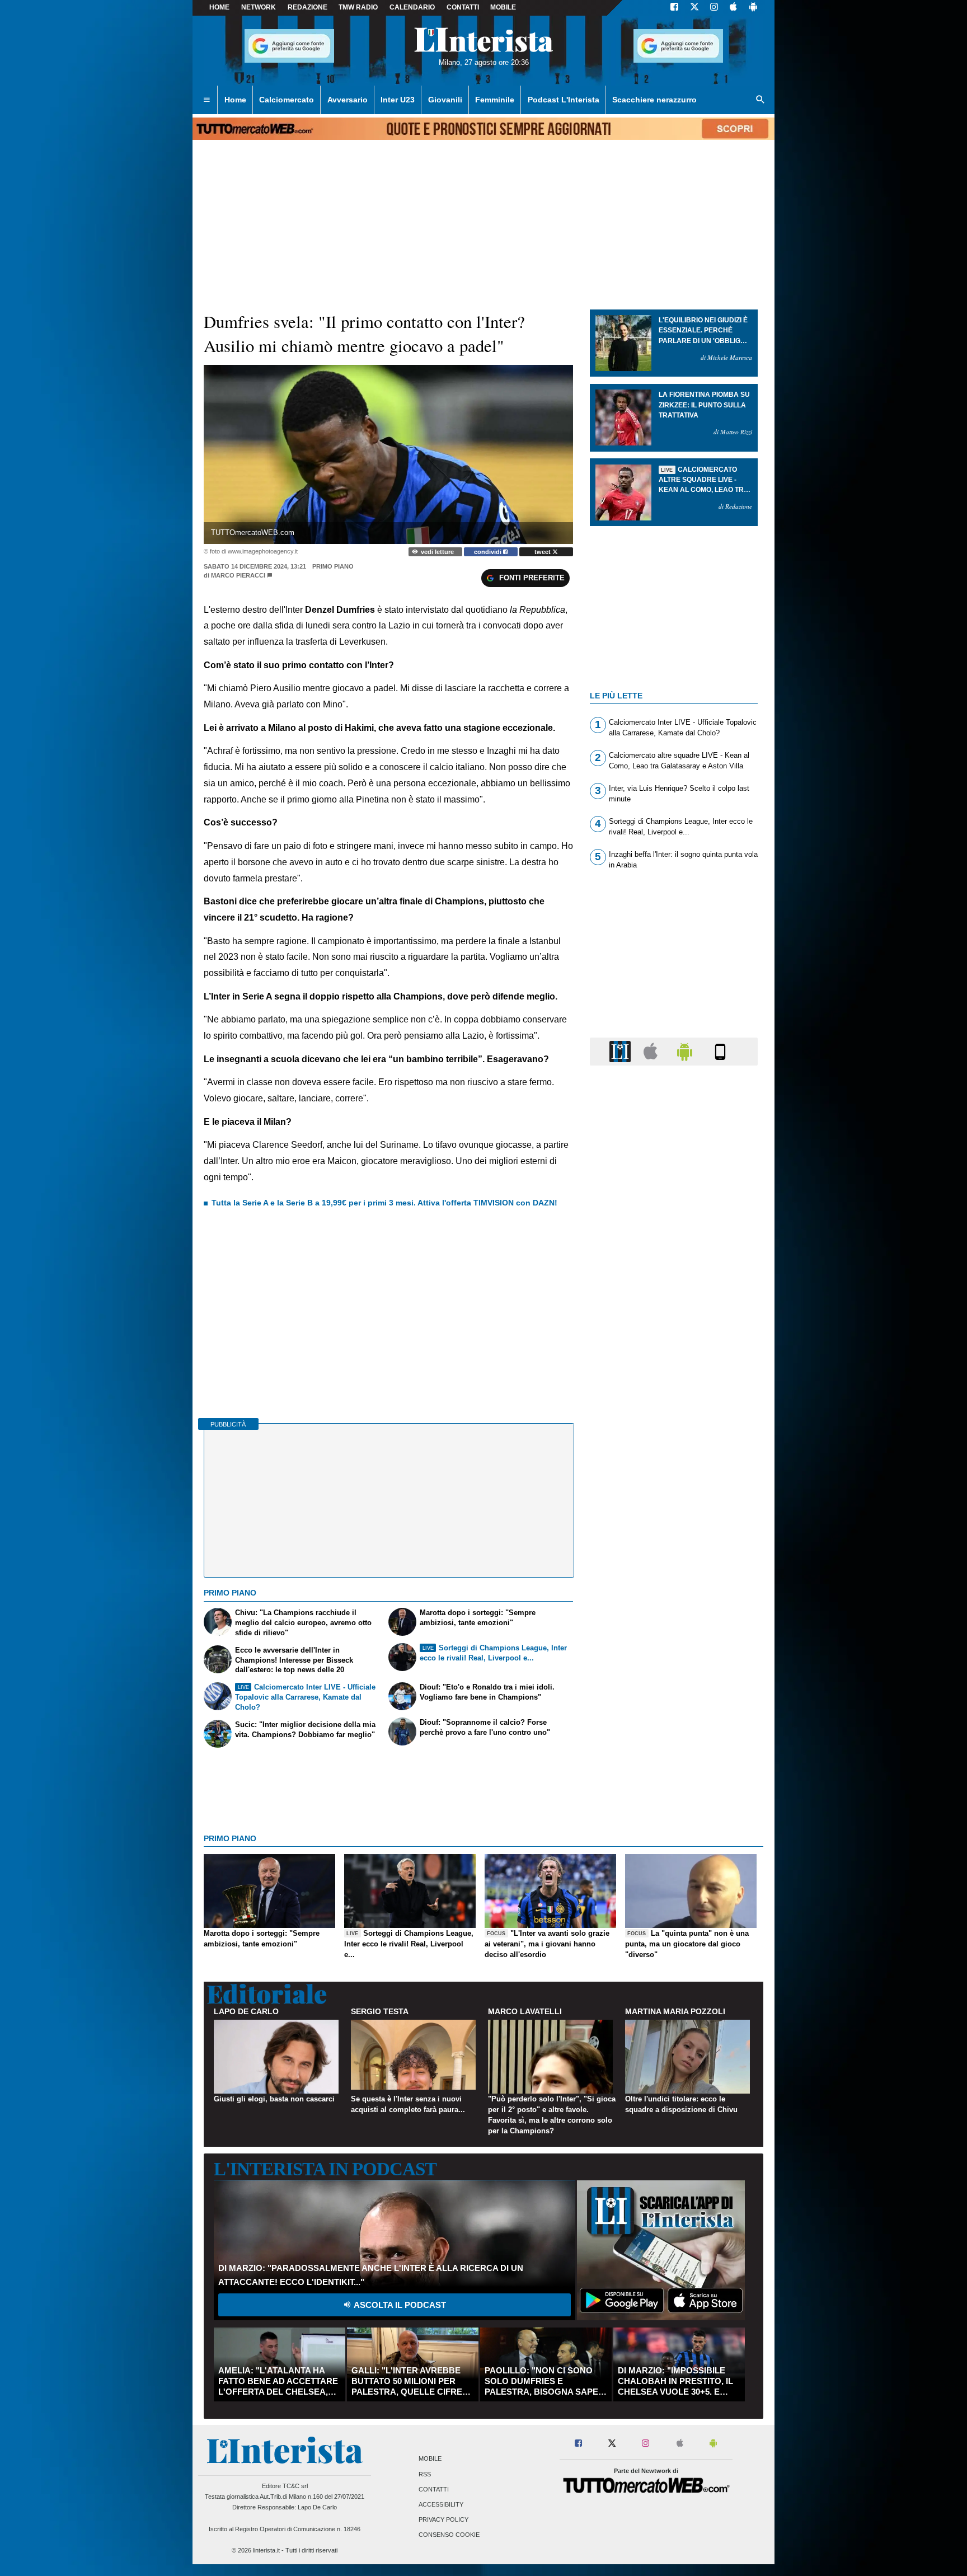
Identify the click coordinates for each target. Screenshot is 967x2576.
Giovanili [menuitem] (445, 100)
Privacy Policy (443, 2520)
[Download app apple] (733, 8)
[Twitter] (694, 8)
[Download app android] (753, 8)
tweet (543, 552)
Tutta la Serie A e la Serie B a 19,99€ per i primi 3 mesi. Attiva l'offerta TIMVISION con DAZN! (384, 1203)
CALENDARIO (412, 7)
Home (219, 7)
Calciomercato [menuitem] (287, 100)
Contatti (434, 2489)
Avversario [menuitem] (348, 100)
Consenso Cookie (449, 2535)
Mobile (430, 2459)
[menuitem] (206, 100)
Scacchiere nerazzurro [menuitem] (654, 100)
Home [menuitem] (235, 100)
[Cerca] (761, 100)
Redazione (308, 7)
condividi (489, 552)
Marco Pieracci (238, 575)
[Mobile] (720, 1051)
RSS (425, 2474)
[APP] (622, 1051)
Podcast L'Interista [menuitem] (564, 100)
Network (259, 7)
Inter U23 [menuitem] (398, 100)
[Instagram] (715, 8)
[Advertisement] (674, 1508)
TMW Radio (358, 7)
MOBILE (503, 7)
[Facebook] (674, 8)
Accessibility (441, 2504)
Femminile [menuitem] (495, 100)
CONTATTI (463, 7)
